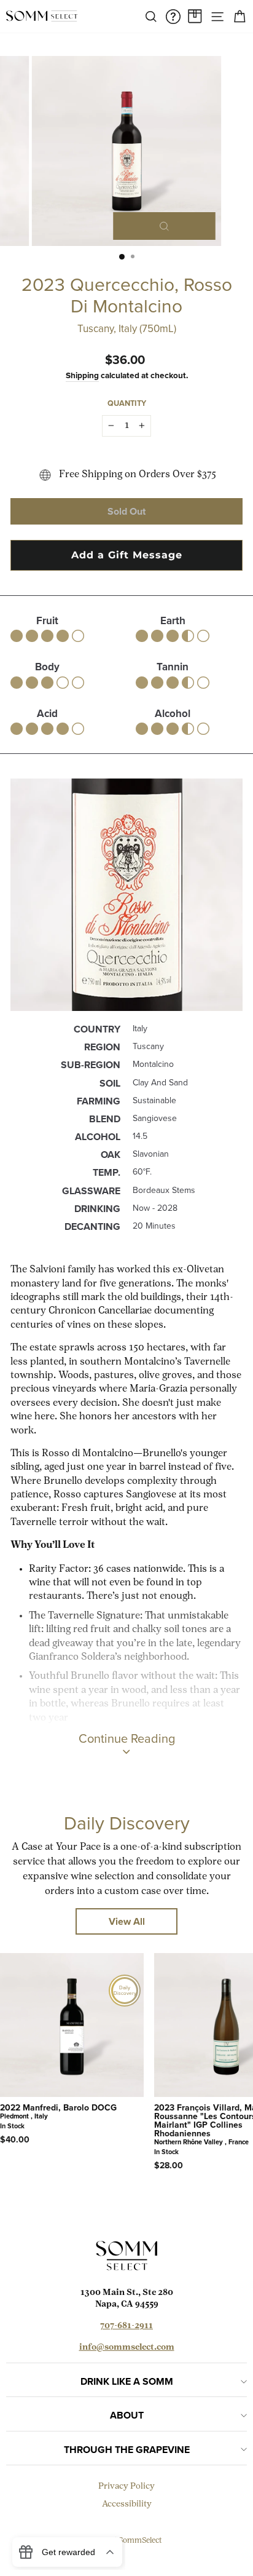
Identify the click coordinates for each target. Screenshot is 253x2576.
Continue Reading (127, 1738)
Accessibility (127, 2504)
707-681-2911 (126, 2326)
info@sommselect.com (127, 2348)
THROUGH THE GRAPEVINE (127, 2450)
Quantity (127, 403)
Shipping (82, 375)
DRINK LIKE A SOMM (127, 2381)
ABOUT (127, 2415)
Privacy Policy (126, 2487)
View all (127, 1921)
